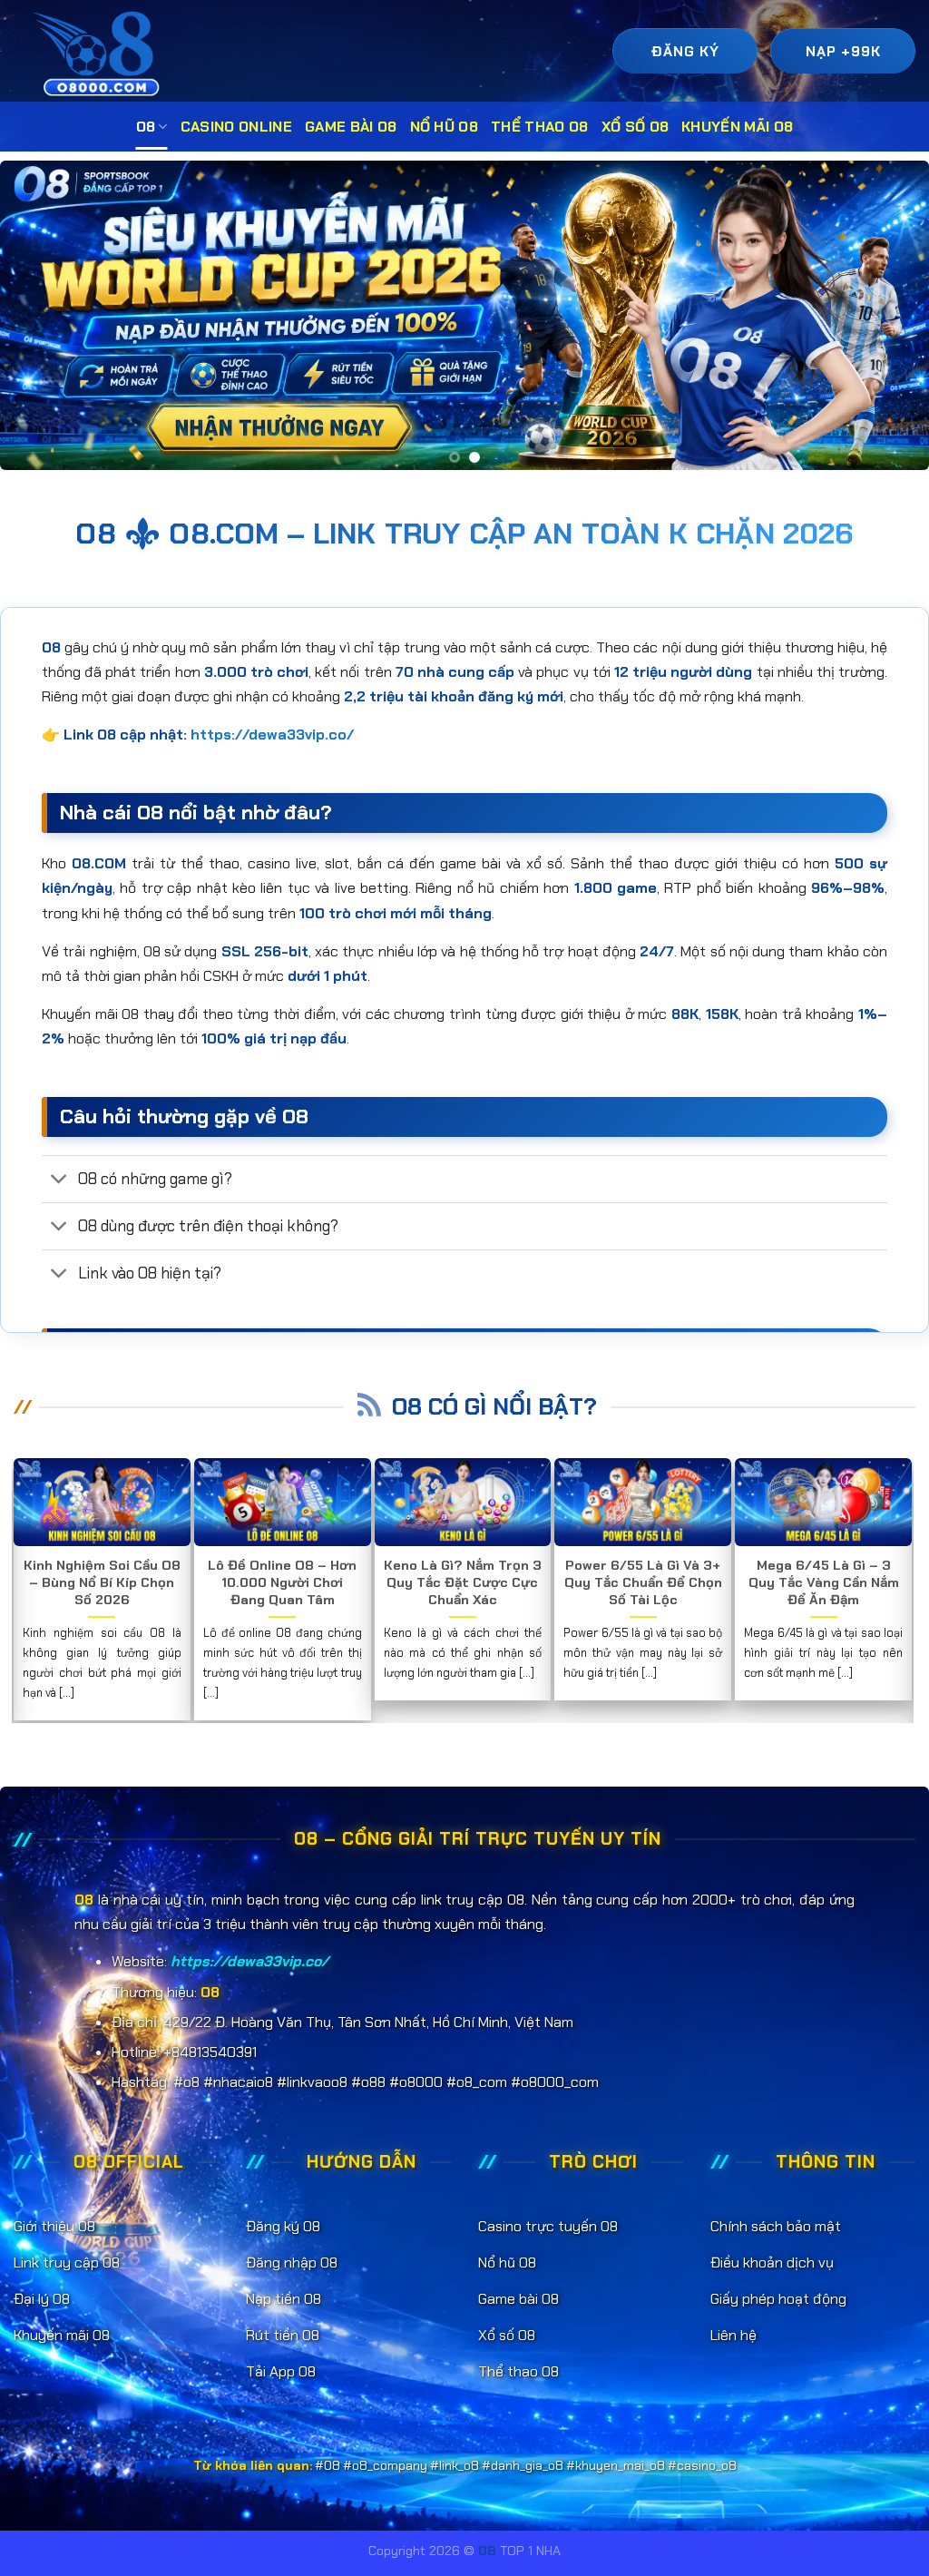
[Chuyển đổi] (59, 1180)
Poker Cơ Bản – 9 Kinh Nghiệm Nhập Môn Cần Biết (284, 1583)
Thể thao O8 (540, 127)
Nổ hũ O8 (445, 127)
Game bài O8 (351, 127)
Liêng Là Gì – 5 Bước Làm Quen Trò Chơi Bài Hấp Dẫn (826, 1583)
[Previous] (42, 316)
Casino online (236, 127)
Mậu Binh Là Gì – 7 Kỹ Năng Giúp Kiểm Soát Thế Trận (464, 1583)
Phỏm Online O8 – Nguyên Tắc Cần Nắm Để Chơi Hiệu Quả (104, 1583)
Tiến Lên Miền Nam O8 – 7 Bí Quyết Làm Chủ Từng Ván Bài (645, 1583)
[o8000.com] (101, 53)
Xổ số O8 (636, 127)
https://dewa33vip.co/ (272, 735)
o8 (146, 127)
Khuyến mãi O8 (737, 127)
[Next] (887, 316)
